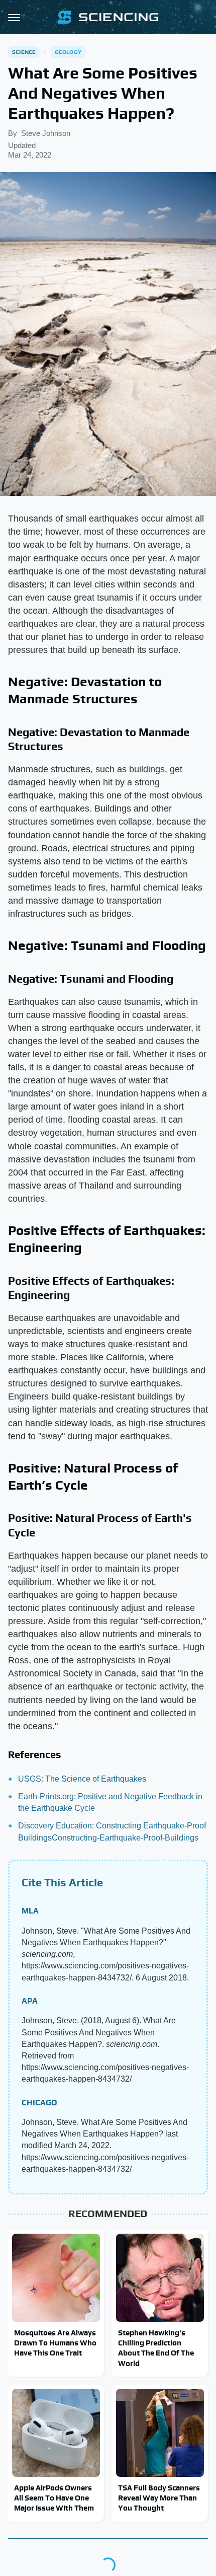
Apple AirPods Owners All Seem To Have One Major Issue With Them (54, 2498)
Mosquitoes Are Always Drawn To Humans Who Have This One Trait (55, 2343)
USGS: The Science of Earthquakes (82, 1779)
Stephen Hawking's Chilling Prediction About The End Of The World (156, 2348)
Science (24, 52)
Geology (68, 52)
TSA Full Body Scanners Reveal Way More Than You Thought (159, 2498)
